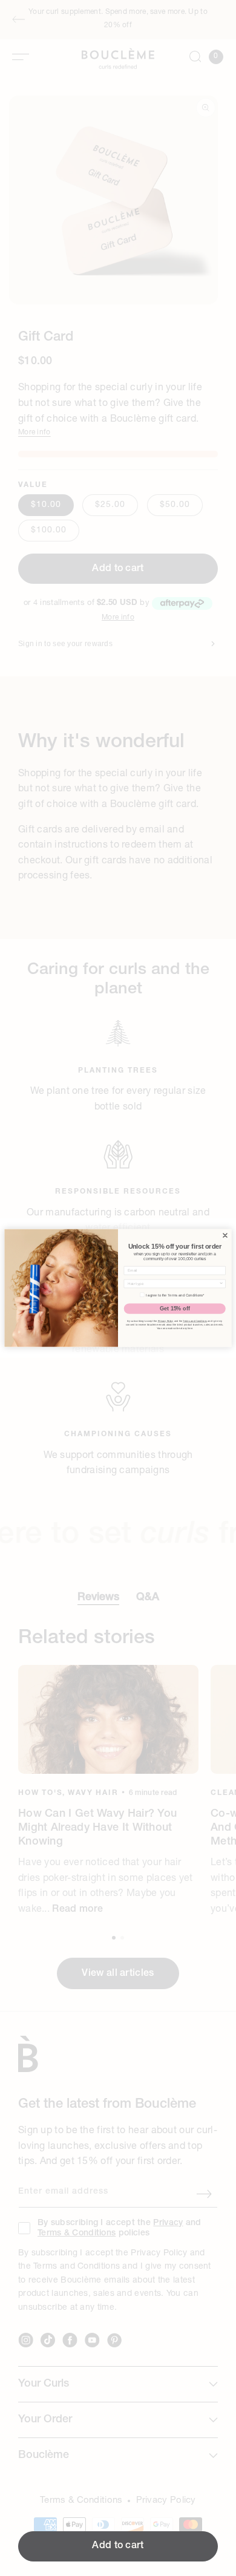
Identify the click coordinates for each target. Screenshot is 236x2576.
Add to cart (118, 2546)
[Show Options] (221, 1284)
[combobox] (173, 1284)
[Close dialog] (225, 1236)
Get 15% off (175, 1309)
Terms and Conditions (195, 1321)
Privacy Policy (166, 1321)
